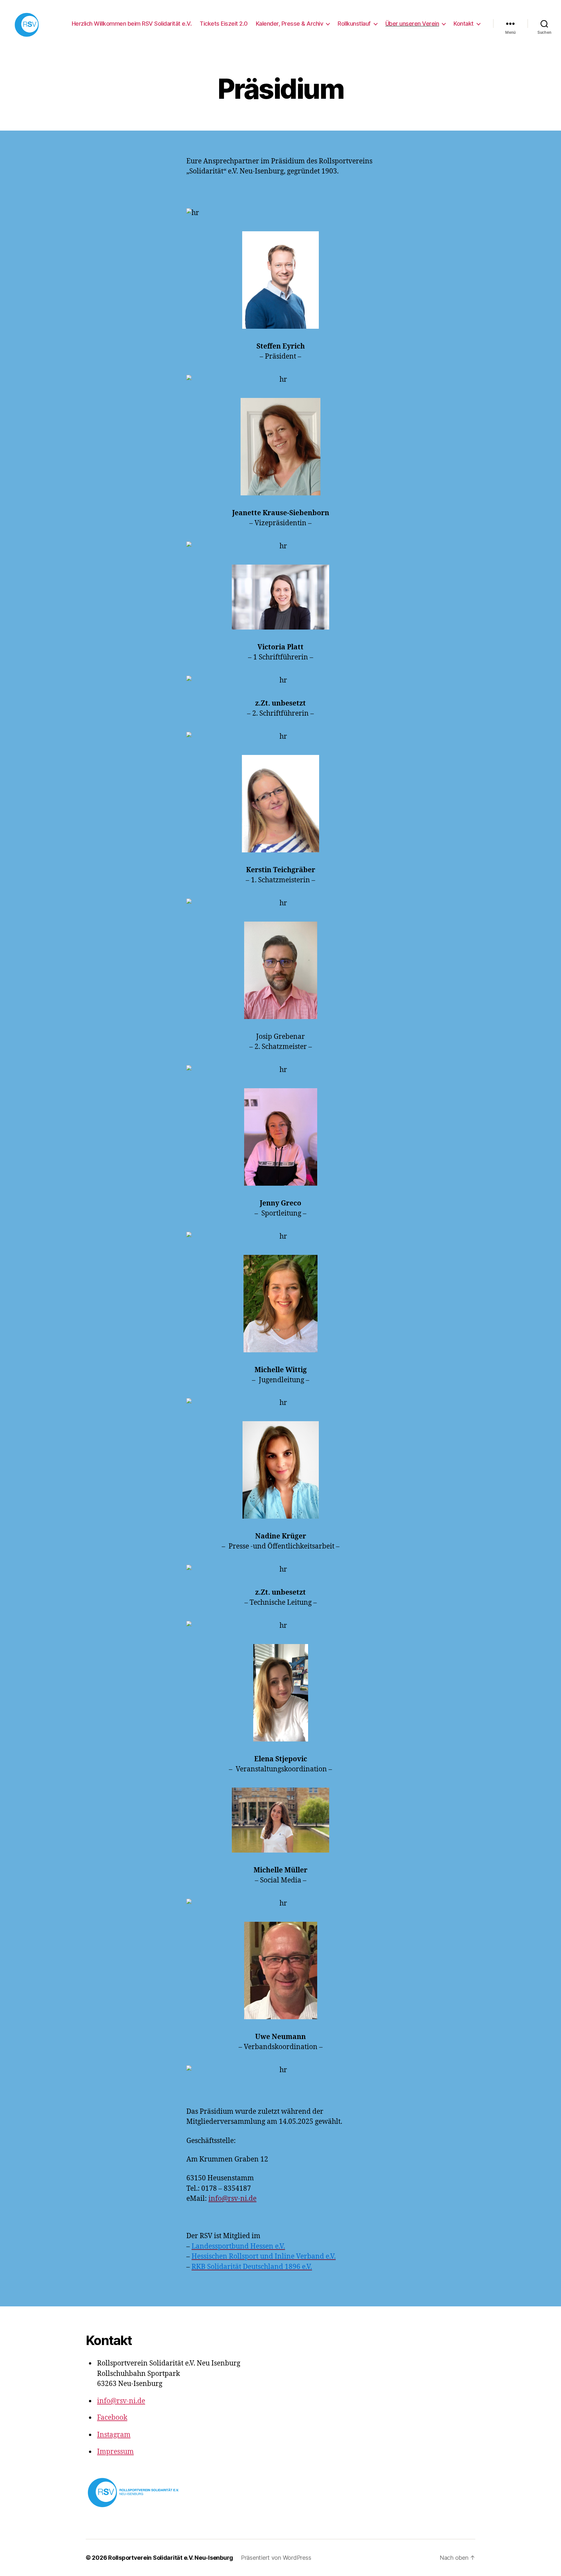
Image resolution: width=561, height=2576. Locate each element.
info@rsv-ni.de (232, 2199)
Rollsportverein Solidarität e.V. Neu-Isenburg (171, 2558)
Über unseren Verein (412, 24)
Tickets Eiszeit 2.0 (224, 24)
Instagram (114, 2435)
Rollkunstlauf (354, 24)
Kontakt (464, 24)
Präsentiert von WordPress (276, 2558)
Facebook (112, 2418)
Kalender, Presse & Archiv (290, 24)
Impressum (115, 2452)
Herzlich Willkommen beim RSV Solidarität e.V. (132, 24)
